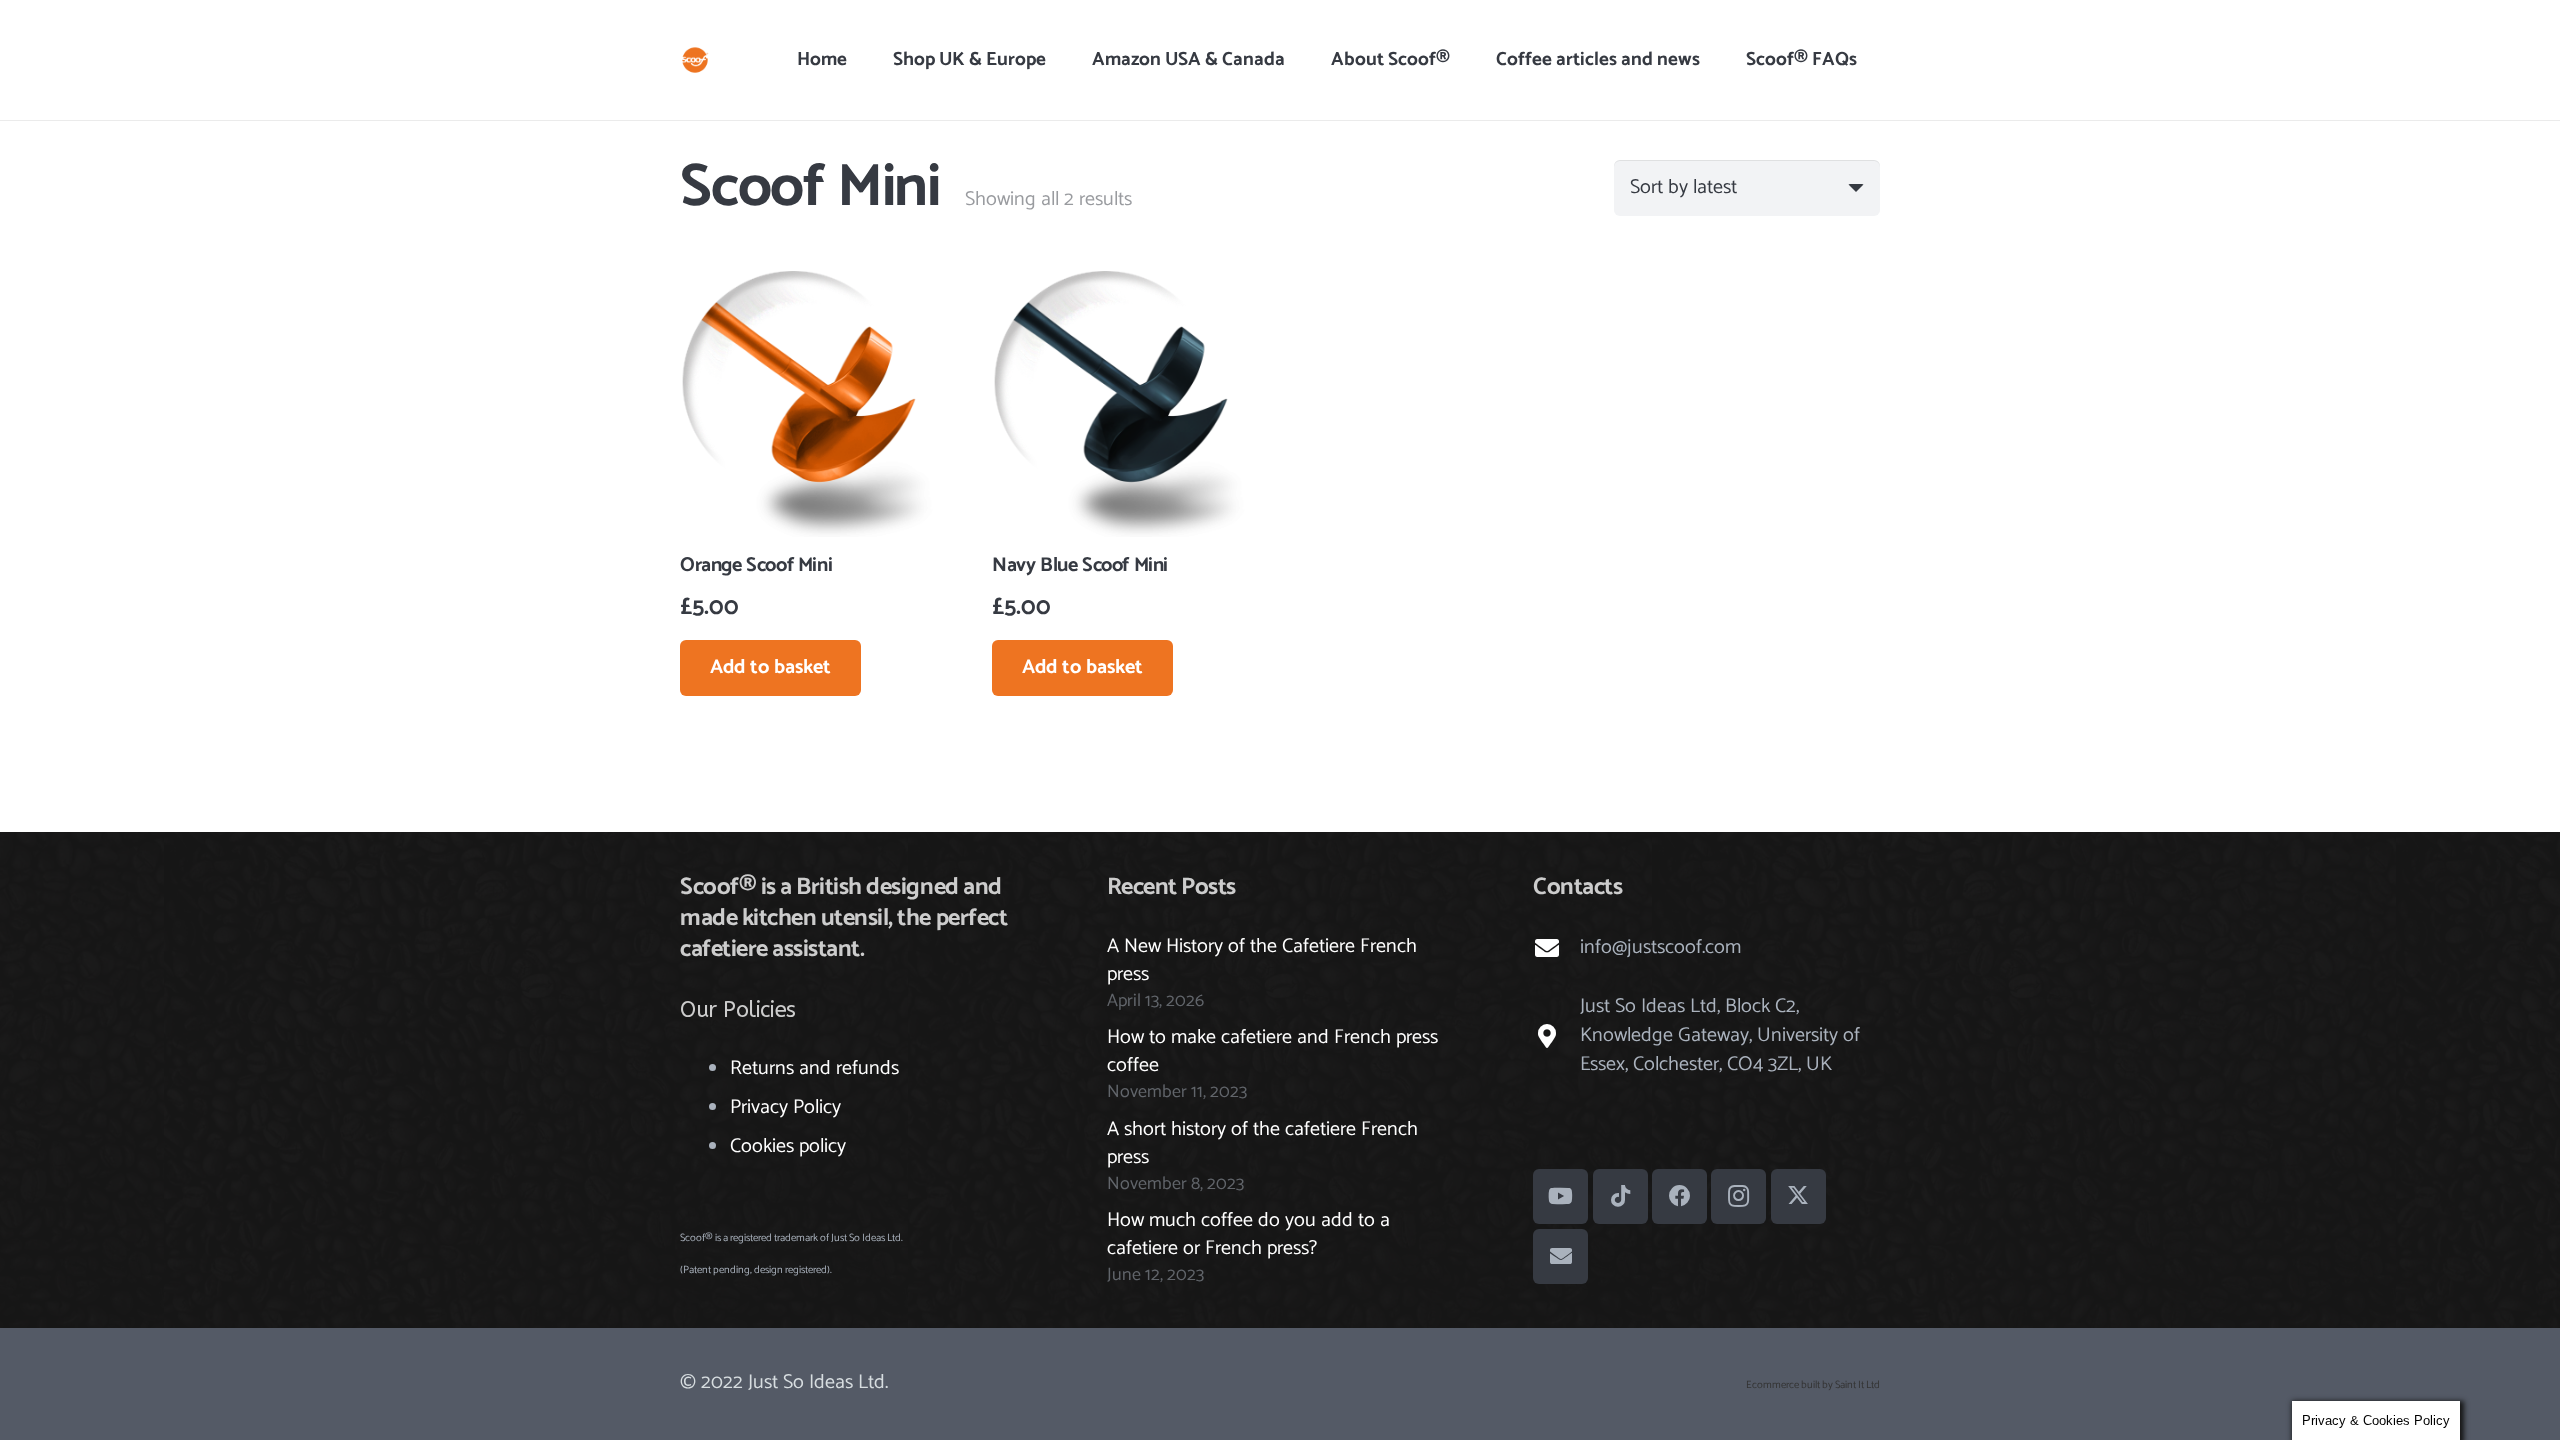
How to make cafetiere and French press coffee (1272, 1051)
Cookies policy (788, 1146)
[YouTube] (1560, 1196)
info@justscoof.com (1660, 947)
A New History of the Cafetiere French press (1262, 960)
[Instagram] (1738, 1196)
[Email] (1560, 1256)
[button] (1461, 60)
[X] (1798, 1196)
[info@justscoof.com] (1556, 948)
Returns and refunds (814, 1068)
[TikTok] (1620, 1196)
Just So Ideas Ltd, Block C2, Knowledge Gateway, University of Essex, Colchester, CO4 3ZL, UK (1720, 1035)
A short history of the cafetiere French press (1262, 1143)
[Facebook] (1679, 1196)
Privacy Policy (785, 1107)
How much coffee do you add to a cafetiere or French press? (1248, 1234)
